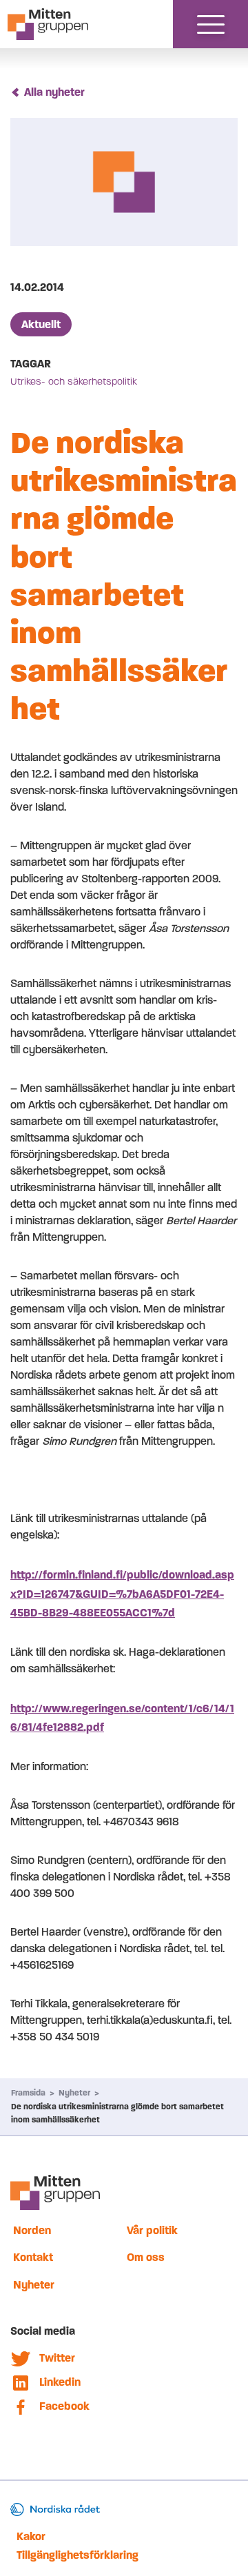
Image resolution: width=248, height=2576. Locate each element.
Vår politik (152, 2230)
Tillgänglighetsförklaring (77, 2555)
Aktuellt (41, 324)
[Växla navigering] (211, 24)
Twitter (57, 2358)
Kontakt (33, 2257)
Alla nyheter (54, 92)
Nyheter (74, 2093)
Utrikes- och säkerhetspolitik (74, 382)
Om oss (146, 2257)
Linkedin (60, 2382)
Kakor (31, 2536)
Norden (32, 2230)
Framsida (28, 2093)
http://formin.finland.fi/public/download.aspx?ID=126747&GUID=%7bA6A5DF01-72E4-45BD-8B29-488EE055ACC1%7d (122, 1593)
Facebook (64, 2406)
